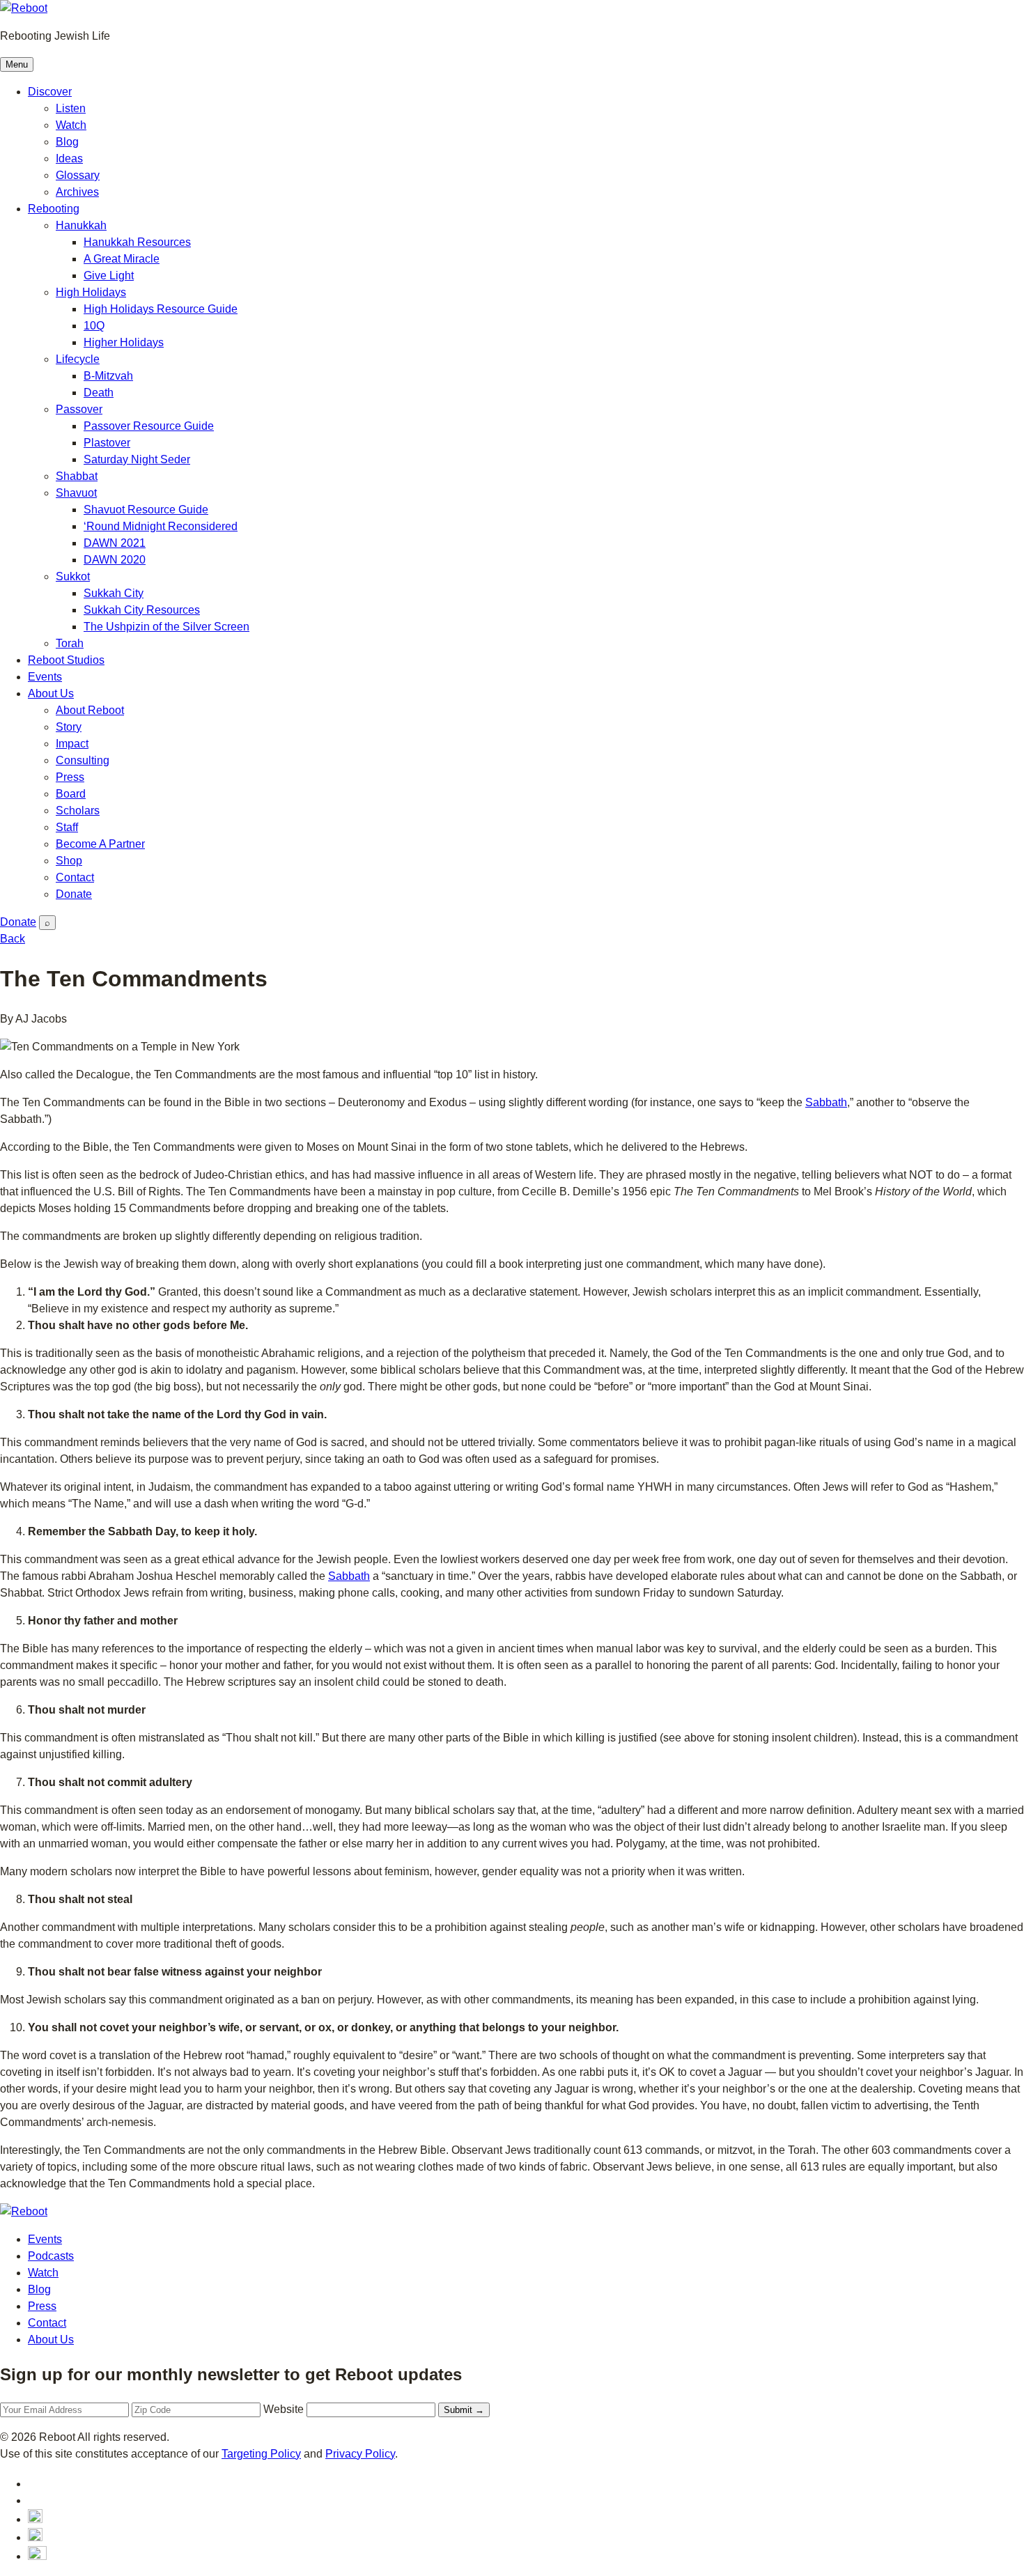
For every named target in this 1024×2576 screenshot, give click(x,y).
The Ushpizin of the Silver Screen (166, 627)
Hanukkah (81, 225)
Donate (74, 894)
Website (284, 2409)
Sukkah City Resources (142, 610)
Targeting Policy (261, 2454)
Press (70, 777)
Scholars (78, 810)
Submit (464, 2410)
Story (69, 727)
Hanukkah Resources (137, 242)
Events (45, 677)
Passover (79, 409)
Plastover (107, 443)
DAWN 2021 (115, 543)
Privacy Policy (360, 2454)
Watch (71, 125)
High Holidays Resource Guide (161, 309)
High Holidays (91, 292)
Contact (75, 877)
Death (99, 393)
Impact (72, 744)
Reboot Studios (66, 660)
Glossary (78, 175)
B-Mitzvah (108, 376)
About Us (51, 693)
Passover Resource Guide (149, 426)
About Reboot (90, 710)
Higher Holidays (124, 342)
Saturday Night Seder (137, 459)
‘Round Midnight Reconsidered (161, 526)
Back (13, 939)
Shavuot (76, 493)
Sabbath (826, 1102)
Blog (67, 142)
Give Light (109, 276)
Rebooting (54, 209)
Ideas (69, 158)
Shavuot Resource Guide (146, 510)
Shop (69, 861)
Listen (71, 108)
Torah (70, 643)
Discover (50, 92)
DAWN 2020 (115, 560)
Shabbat (77, 476)
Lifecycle (78, 359)
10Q (94, 326)
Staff (67, 827)
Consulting (83, 760)
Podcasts (51, 2256)
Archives (77, 192)
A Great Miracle (122, 259)
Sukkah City (114, 593)
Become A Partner (100, 844)
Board (71, 794)
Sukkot (73, 576)
